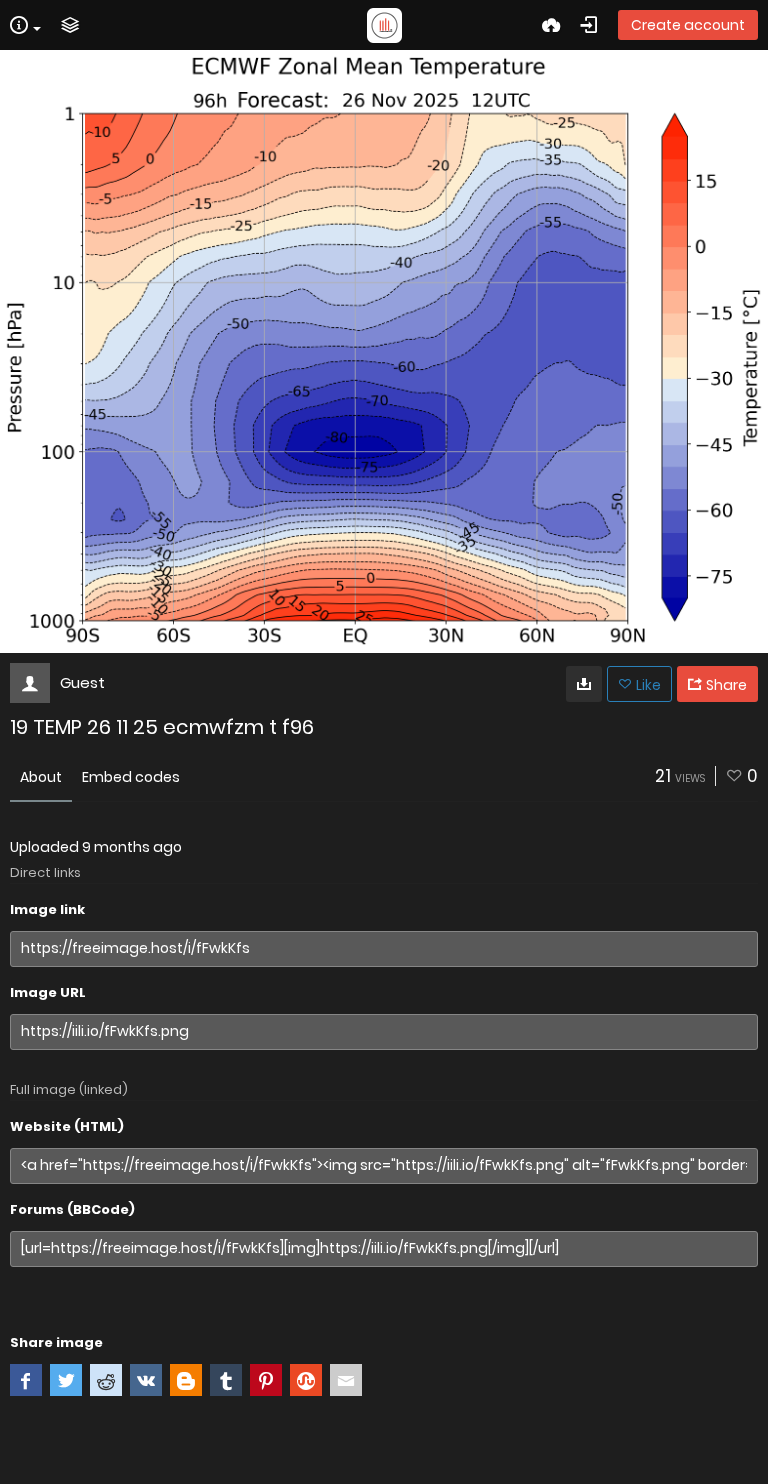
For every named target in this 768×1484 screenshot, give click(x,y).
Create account (688, 25)
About (41, 777)
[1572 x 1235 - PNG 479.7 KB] (584, 684)
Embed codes (131, 777)
